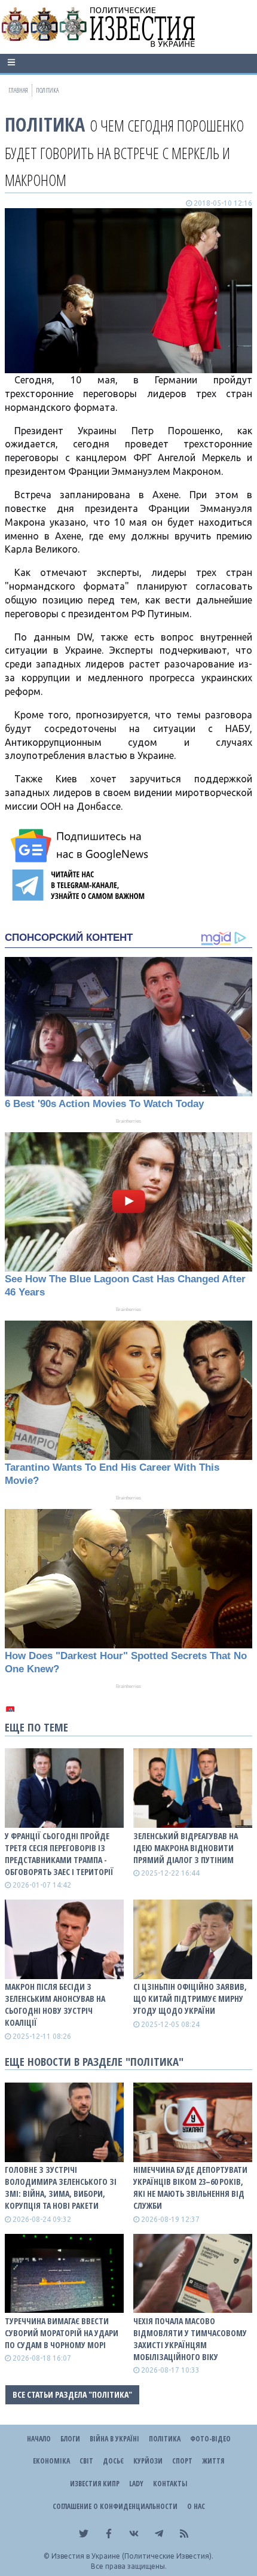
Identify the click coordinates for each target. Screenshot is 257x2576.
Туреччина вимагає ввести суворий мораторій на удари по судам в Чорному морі (62, 2333)
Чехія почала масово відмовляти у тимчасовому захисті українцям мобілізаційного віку (190, 2339)
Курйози (148, 2461)
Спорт (182, 2461)
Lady (136, 2484)
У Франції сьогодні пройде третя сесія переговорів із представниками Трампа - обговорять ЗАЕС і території (59, 1854)
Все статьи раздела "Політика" (72, 2394)
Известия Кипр (95, 2484)
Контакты (170, 2484)
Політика (45, 124)
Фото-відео (210, 2439)
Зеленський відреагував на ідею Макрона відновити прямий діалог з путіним (186, 1848)
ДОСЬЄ (113, 2461)
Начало (39, 2439)
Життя (213, 2461)
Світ (86, 2461)
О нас (196, 2506)
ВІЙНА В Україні (114, 2439)
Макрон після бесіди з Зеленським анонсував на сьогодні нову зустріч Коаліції (55, 2005)
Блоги (70, 2439)
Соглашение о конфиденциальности (115, 2506)
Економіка (51, 2461)
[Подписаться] (81, 846)
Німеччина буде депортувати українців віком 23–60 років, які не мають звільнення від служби (190, 2188)
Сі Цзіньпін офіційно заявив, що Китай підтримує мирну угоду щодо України (190, 1999)
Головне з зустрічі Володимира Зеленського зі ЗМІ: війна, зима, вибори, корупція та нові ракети (61, 2188)
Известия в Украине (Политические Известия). (132, 2556)
